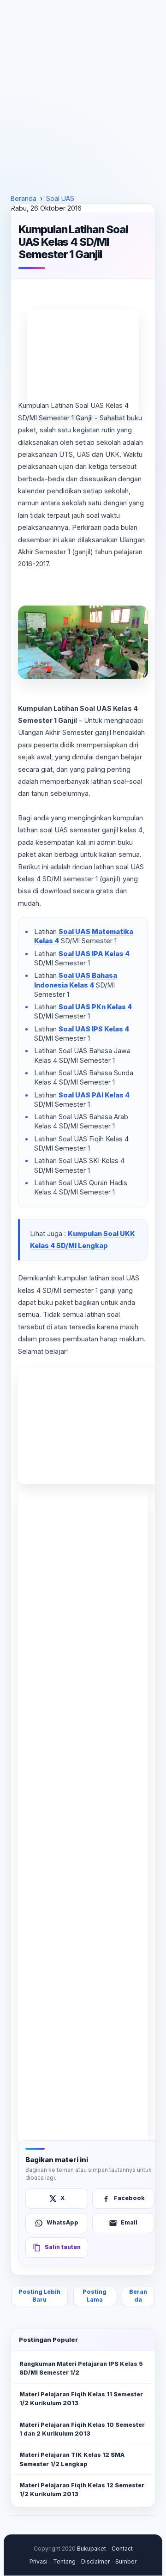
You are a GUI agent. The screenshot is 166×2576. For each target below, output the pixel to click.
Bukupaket (92, 2549)
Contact (122, 2549)
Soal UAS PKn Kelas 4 (95, 1007)
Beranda (138, 2296)
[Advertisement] (83, 97)
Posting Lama (95, 2296)
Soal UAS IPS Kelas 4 (94, 1029)
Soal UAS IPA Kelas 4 (94, 954)
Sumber (126, 2561)
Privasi (39, 2561)
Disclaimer (95, 2561)
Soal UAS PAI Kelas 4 (94, 1095)
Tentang (64, 2561)
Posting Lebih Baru (39, 2296)
